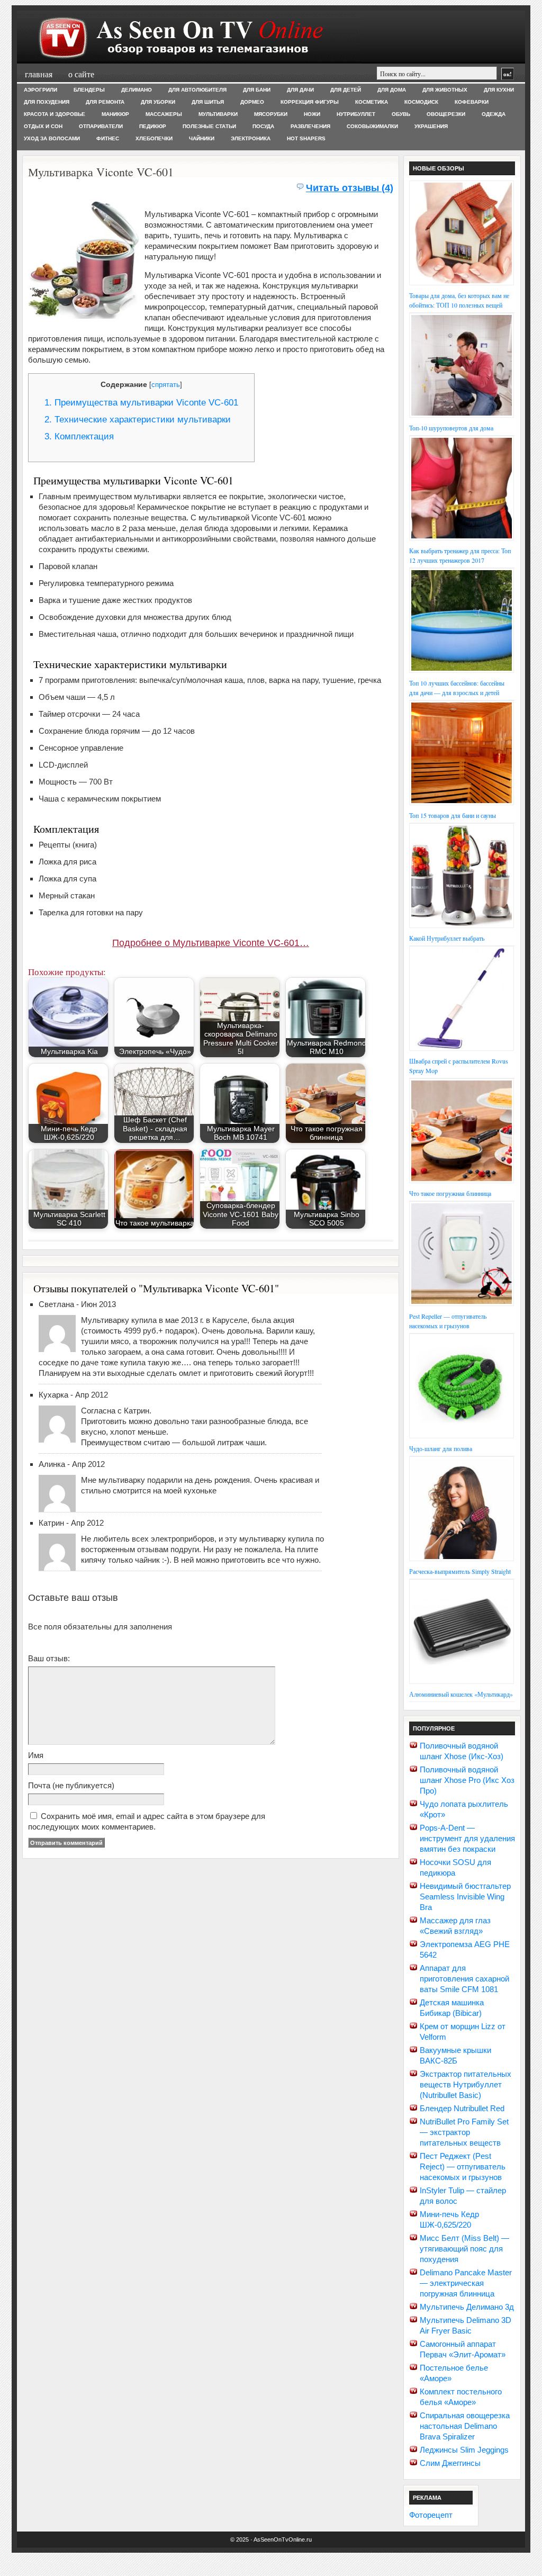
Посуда (263, 126)
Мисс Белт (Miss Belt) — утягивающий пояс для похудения (464, 2249)
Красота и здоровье (55, 114)
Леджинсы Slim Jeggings (464, 2450)
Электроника (251, 138)
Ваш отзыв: (49, 1658)
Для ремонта (105, 102)
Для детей (346, 90)
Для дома (392, 90)
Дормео (252, 102)
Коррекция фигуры (310, 102)
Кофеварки (472, 102)
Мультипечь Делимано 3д (467, 2307)
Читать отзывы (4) (350, 188)
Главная (39, 74)
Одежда (494, 114)
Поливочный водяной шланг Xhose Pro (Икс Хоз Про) (467, 1780)
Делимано (137, 90)
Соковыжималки (372, 126)
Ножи (312, 114)
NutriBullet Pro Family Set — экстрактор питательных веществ (464, 2132)
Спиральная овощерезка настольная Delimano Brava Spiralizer (465, 2426)
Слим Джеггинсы (450, 2463)
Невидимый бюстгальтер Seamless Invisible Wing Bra (465, 1897)
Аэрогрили (40, 90)
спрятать (166, 385)
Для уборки (158, 102)
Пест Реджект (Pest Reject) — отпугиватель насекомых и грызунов (463, 2167)
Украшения (431, 126)
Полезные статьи (209, 126)
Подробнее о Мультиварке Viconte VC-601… (211, 943)
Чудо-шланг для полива (441, 1448)
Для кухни (499, 90)
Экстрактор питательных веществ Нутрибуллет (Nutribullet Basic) (466, 2084)
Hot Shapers (306, 138)
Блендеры (89, 90)
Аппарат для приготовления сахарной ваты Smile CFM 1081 (464, 1979)
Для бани (257, 90)
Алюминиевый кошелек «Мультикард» (461, 1694)
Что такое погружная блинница (450, 1193)
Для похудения (47, 102)
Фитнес (108, 138)
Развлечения (310, 126)
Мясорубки (271, 114)
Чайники (202, 138)
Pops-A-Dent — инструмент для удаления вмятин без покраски (467, 1838)
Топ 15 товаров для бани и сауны (453, 815)
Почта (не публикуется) (71, 1785)
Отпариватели (101, 126)
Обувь (401, 114)
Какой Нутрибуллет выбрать (447, 938)
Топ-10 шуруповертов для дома (451, 428)
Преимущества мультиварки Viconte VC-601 (141, 403)
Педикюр (153, 126)
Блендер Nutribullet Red (462, 2108)
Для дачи (300, 90)
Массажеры (164, 114)
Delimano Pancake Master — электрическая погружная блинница (466, 2283)
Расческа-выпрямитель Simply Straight (460, 1571)
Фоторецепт (431, 2515)
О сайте (81, 74)
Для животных (445, 90)
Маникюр (115, 114)
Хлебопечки (154, 138)
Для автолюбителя (197, 90)
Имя (36, 1755)
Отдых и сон (43, 126)
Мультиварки (218, 114)
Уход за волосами (52, 138)
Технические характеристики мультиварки (138, 420)
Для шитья (208, 102)
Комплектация (79, 436)
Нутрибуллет (356, 114)
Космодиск (421, 102)
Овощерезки (446, 114)
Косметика (372, 102)
